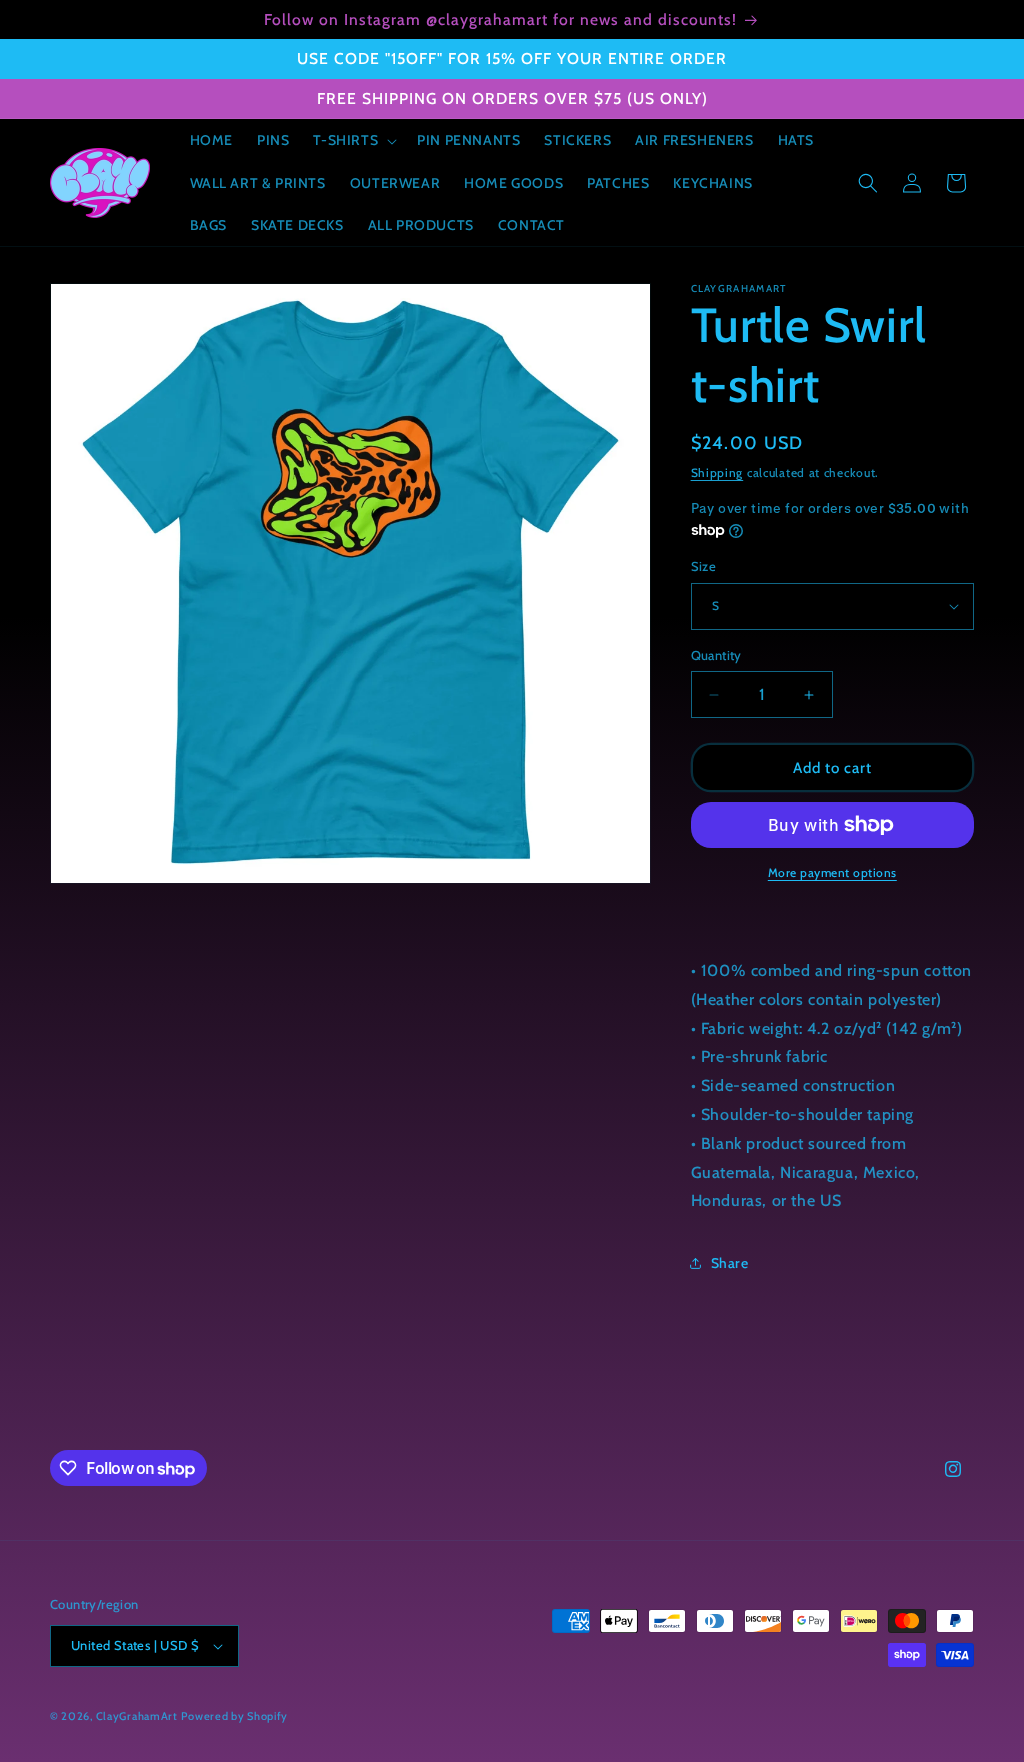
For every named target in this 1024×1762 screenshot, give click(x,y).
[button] (353, 140)
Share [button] (730, 1263)
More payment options (832, 872)
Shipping (717, 472)
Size (704, 566)
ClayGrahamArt (137, 1716)
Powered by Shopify (234, 1716)
